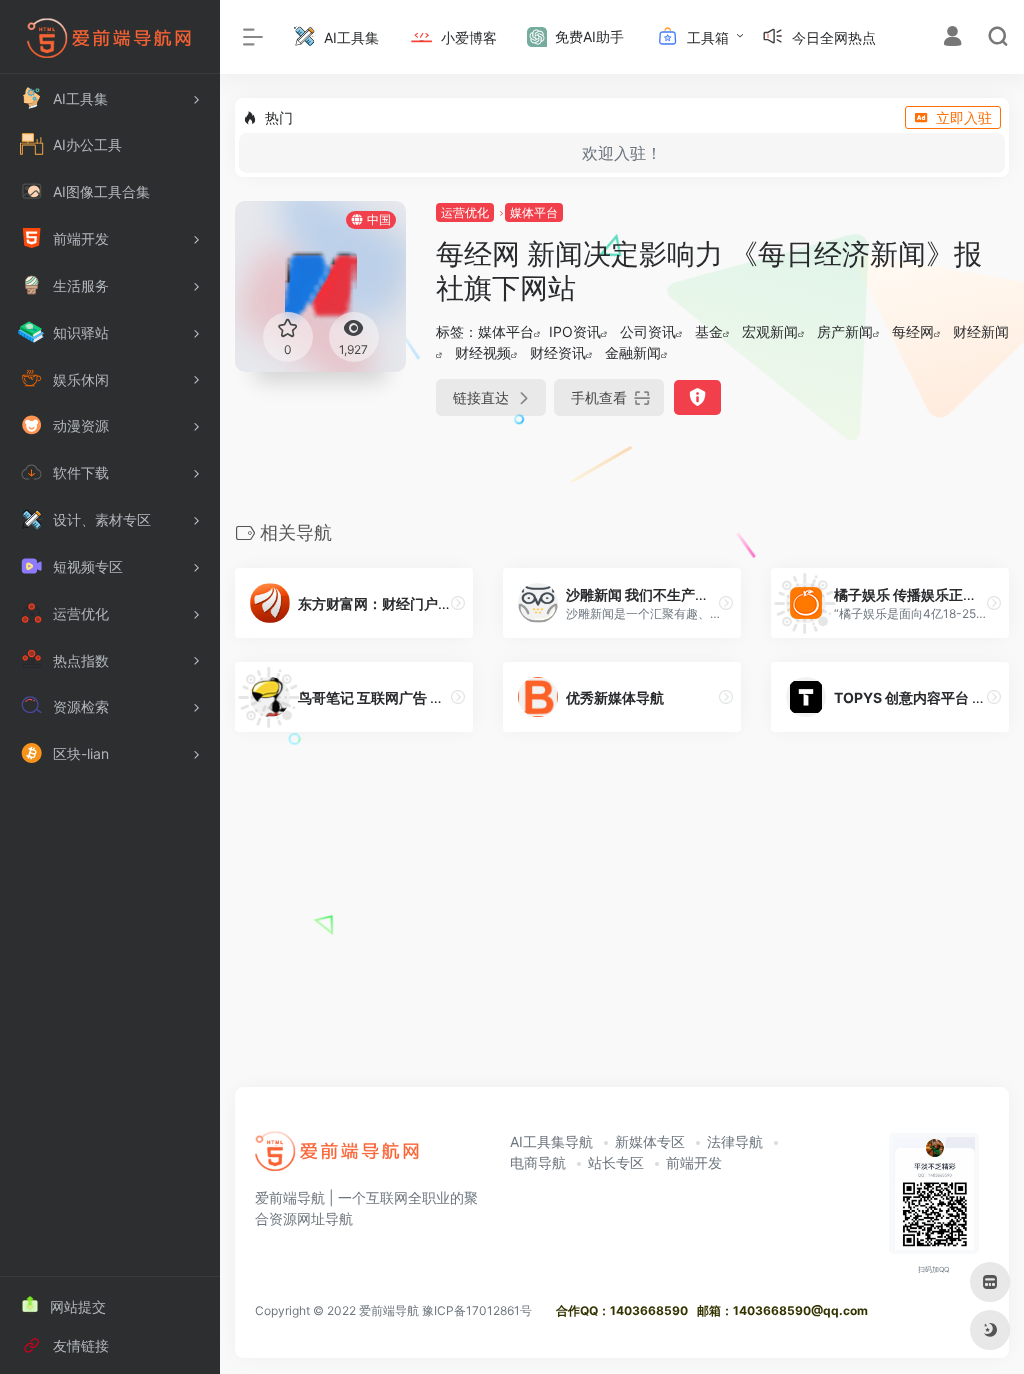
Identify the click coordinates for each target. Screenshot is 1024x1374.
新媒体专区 (650, 1141)
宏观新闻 (770, 331)
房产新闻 (845, 331)
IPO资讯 (575, 331)
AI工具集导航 (551, 1141)
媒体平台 (534, 212)
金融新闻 (633, 352)
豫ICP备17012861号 (477, 1310)
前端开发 (694, 1162)
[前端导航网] (338, 1158)
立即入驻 (964, 117)
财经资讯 (558, 352)
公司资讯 (648, 331)
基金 (709, 331)
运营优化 (465, 212)
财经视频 (483, 352)
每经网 (913, 331)
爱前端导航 (389, 1310)
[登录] (952, 38)
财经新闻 (981, 331)
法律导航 (735, 1141)
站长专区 (616, 1162)
